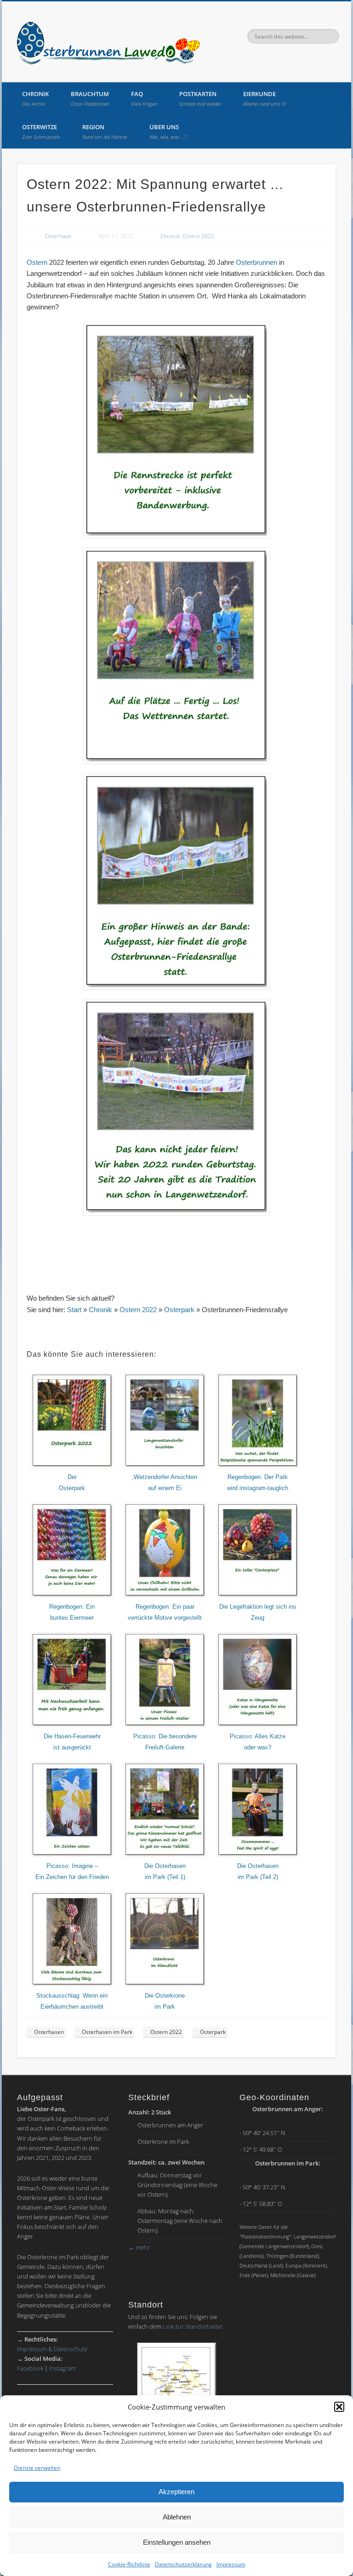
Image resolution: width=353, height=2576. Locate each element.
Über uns (168, 131)
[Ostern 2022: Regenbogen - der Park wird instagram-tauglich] (258, 1466)
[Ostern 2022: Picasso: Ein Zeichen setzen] (72, 1855)
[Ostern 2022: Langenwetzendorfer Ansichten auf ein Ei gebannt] (165, 1466)
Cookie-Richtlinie (129, 2564)
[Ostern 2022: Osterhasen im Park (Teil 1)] (165, 1855)
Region (105, 131)
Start (74, 1310)
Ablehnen (177, 2517)
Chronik (35, 98)
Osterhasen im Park (107, 2032)
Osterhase (58, 236)
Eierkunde (265, 98)
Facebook (30, 2368)
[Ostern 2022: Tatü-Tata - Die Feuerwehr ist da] (72, 1725)
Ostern (37, 262)
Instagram (63, 2368)
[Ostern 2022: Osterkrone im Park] (165, 1984)
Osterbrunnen (256, 262)
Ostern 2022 (198, 236)
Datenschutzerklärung (183, 2564)
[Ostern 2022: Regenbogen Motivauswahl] (165, 1595)
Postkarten (200, 98)
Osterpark (179, 1310)
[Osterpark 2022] (72, 1466)
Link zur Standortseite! (193, 2326)
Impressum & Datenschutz (52, 2349)
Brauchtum (90, 98)
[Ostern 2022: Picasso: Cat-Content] (258, 1725)
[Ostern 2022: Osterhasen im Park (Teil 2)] (258, 1855)
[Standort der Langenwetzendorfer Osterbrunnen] (176, 2388)
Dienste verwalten (37, 2468)
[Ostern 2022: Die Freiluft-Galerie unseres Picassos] (165, 1725)
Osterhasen (49, 2032)
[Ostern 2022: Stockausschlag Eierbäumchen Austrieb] (72, 1984)
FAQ (144, 98)
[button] (339, 2407)
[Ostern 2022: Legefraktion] (258, 1595)
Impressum (231, 2564)
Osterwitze (41, 131)
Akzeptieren (176, 2492)
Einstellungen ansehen (177, 2542)
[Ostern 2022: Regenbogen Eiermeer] (72, 1595)
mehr (139, 2247)
